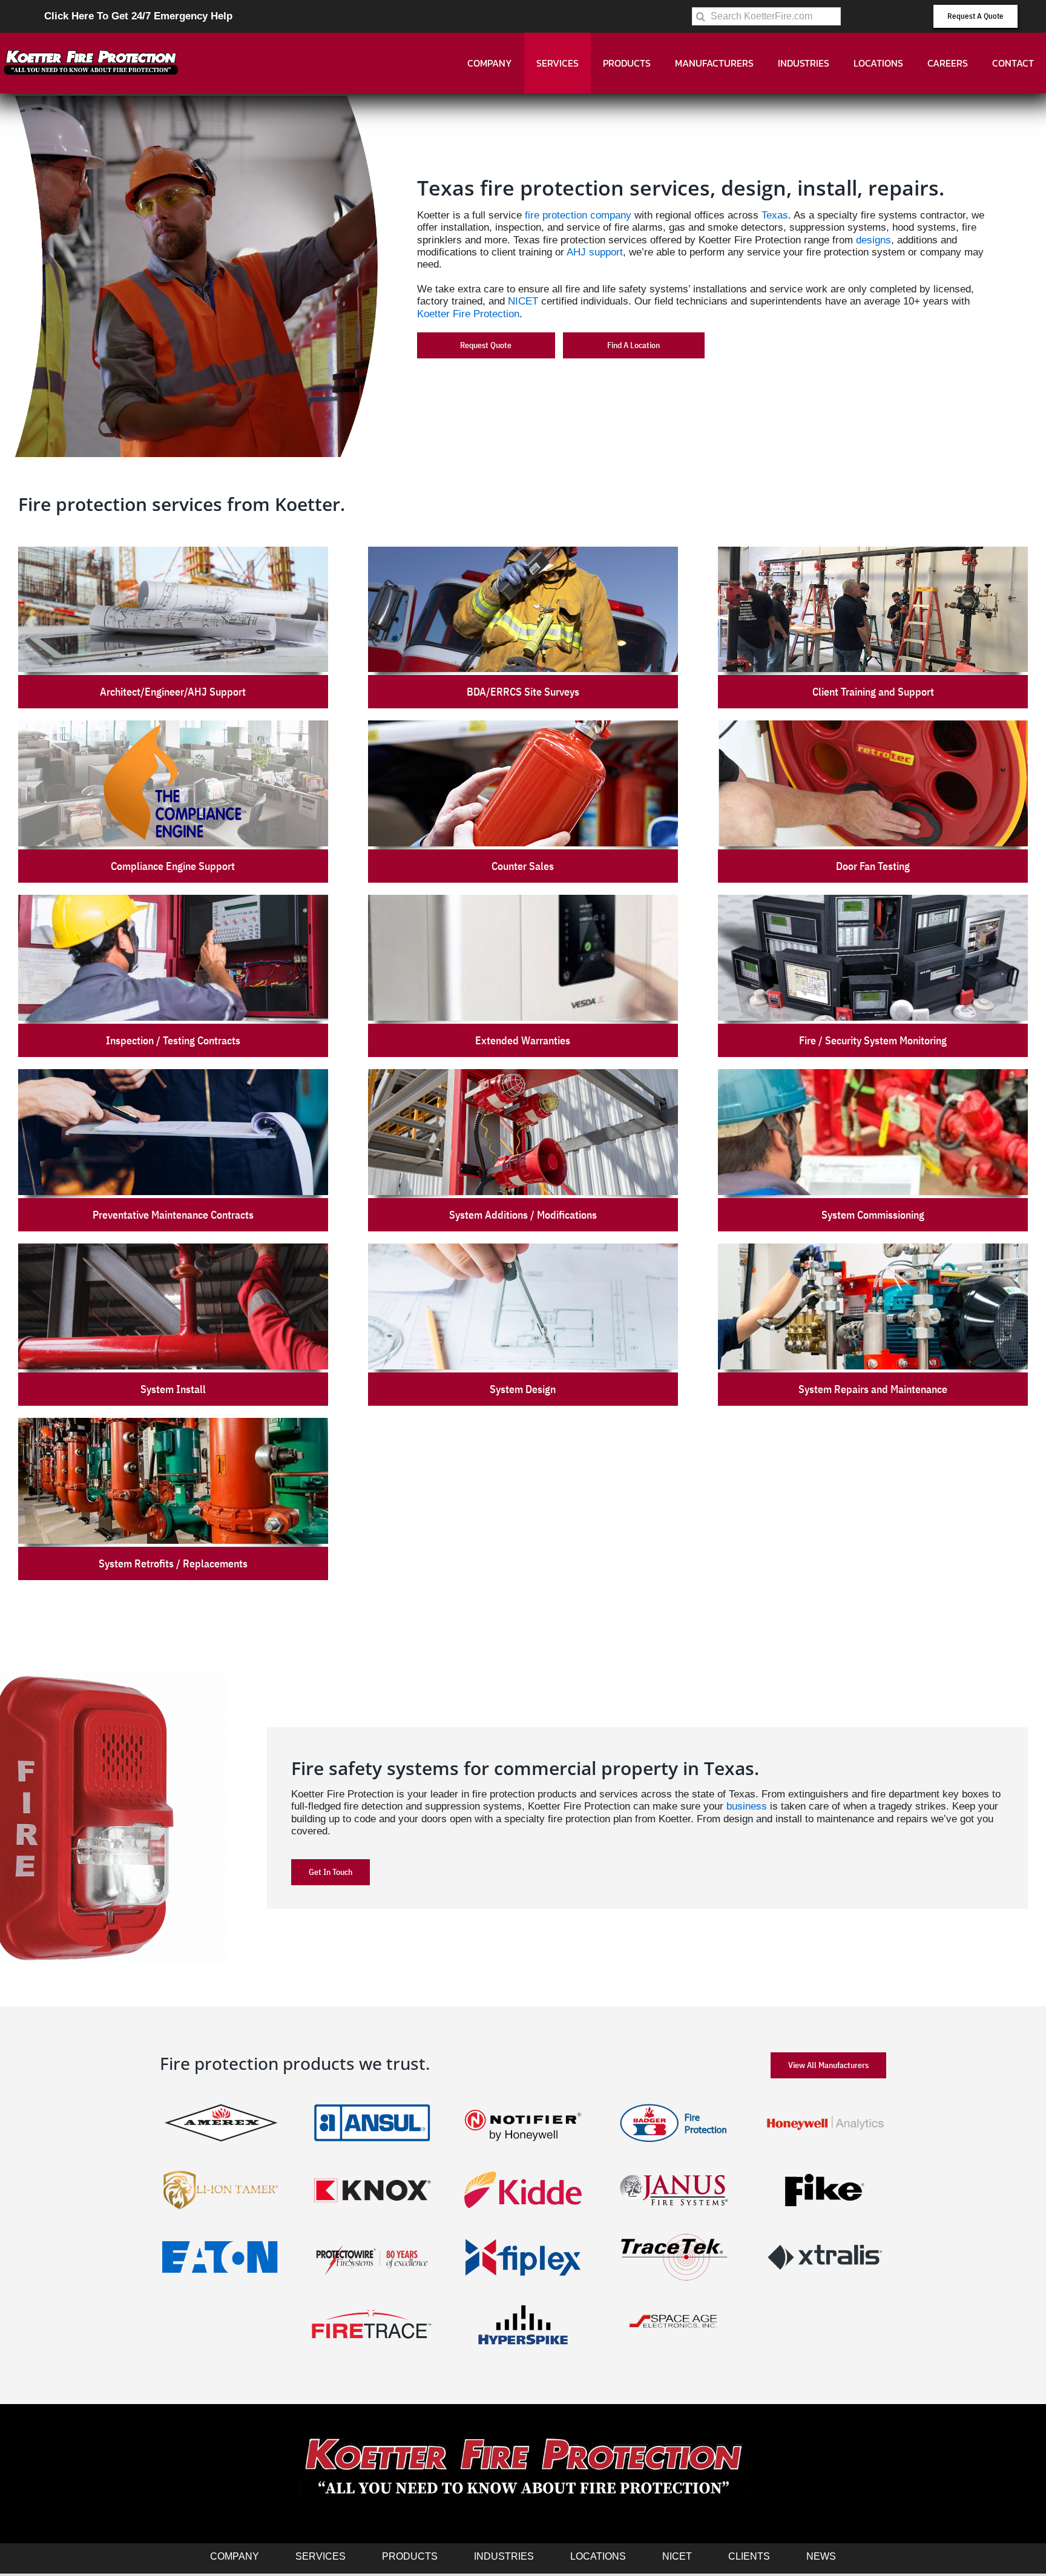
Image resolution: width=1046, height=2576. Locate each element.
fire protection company (578, 215)
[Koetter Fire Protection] (523, 2435)
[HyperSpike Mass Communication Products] (523, 2302)
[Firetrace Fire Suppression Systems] (372, 2302)
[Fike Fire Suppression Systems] (825, 2168)
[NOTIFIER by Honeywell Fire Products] (523, 2101)
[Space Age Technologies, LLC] (674, 2302)
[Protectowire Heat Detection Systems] (372, 2235)
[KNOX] (372, 2168)
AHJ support (595, 252)
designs (873, 240)
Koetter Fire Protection (468, 314)
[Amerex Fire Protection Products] (221, 2101)
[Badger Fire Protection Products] (674, 2101)
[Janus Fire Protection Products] (674, 2168)
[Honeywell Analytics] (825, 2101)
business (747, 1806)
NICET (523, 301)
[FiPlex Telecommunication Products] (523, 2235)
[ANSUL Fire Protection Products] (372, 2101)
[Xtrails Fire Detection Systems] (825, 2235)
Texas (775, 215)
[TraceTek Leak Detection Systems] (674, 2235)
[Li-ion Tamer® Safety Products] (221, 2168)
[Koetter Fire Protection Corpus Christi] (91, 52)
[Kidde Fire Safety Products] (523, 2168)
